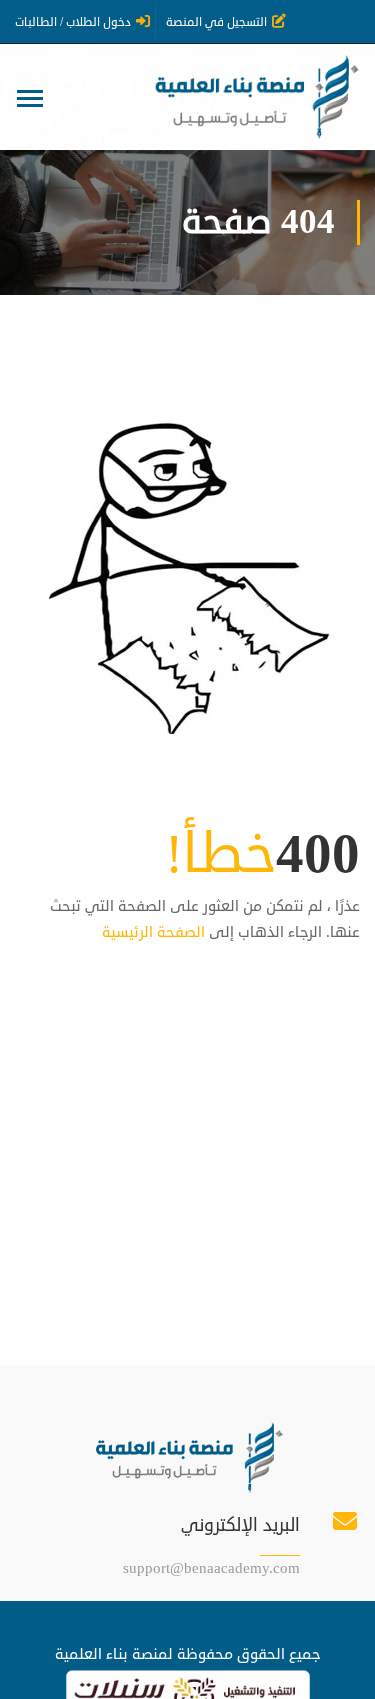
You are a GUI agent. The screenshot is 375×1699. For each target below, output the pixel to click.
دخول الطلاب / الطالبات (73, 22)
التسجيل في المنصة (216, 22)
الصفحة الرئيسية (153, 932)
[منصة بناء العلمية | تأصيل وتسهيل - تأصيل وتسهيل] (254, 97)
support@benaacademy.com (211, 1568)
